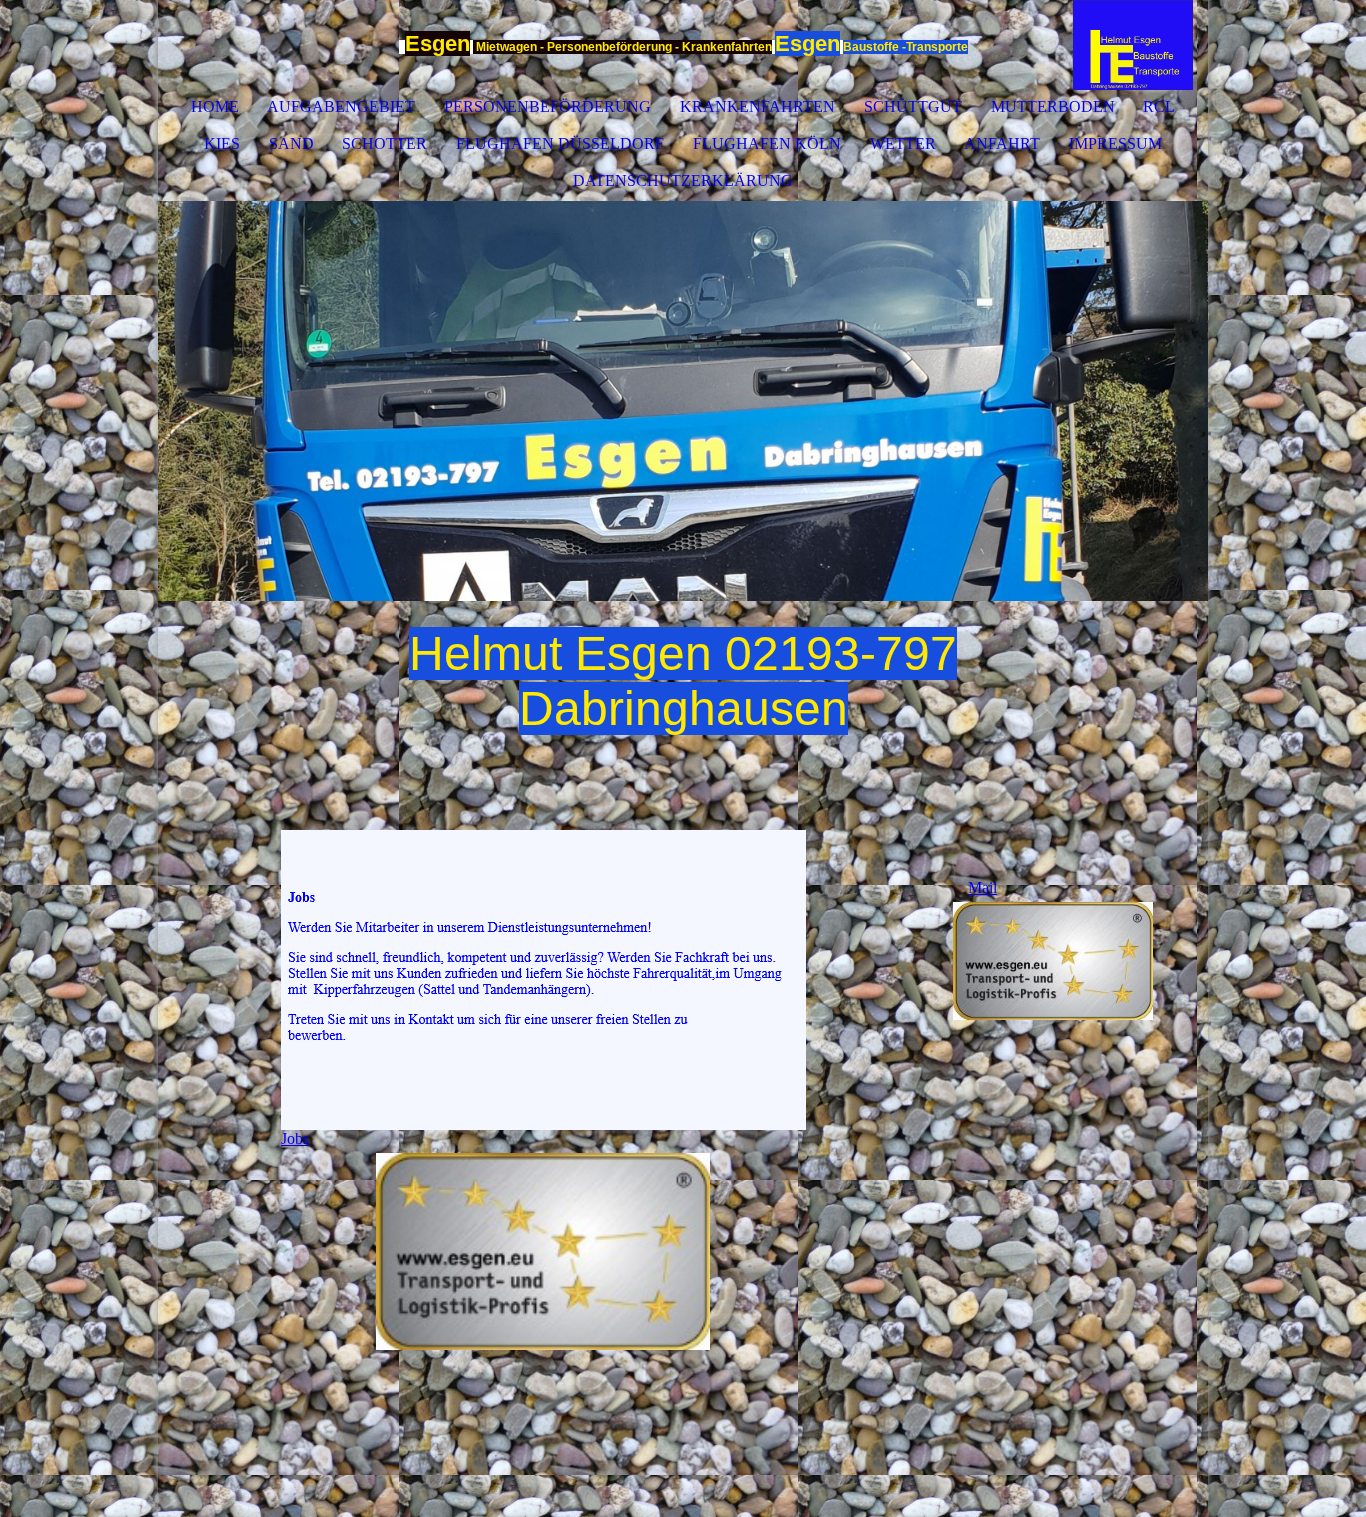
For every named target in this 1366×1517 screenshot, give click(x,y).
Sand (291, 143)
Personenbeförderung (547, 106)
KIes (222, 143)
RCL (1159, 106)
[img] (1133, 45)
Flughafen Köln (767, 143)
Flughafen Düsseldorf (560, 143)
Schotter (384, 143)
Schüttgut (913, 106)
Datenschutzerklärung (683, 180)
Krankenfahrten (757, 106)
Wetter (903, 143)
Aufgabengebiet (341, 106)
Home (215, 106)
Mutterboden (1053, 106)
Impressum (1115, 143)
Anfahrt (1002, 143)
